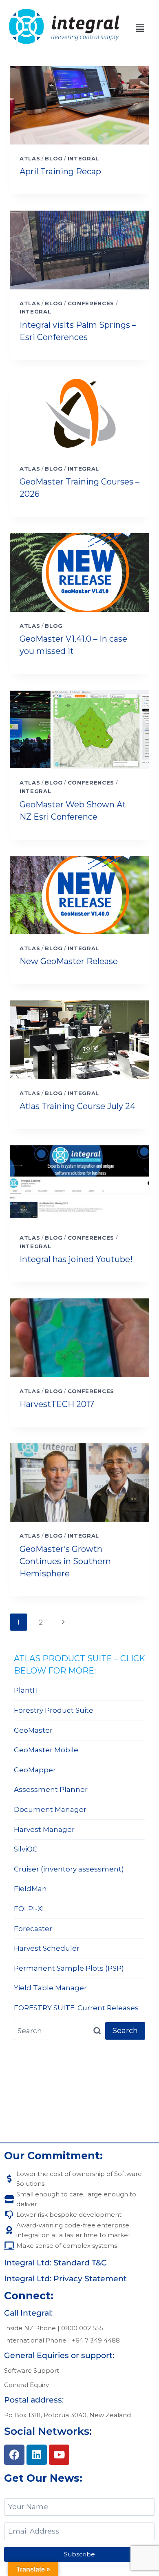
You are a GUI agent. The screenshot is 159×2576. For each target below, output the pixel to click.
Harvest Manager (44, 1829)
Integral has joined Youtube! (76, 1259)
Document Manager (50, 1809)
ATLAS (30, 158)
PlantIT (27, 1690)
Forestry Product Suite (54, 1710)
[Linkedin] (37, 2455)
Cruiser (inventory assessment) (69, 1869)
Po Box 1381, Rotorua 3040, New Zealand (67, 2415)
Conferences (91, 303)
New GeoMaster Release (69, 961)
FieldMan (30, 1889)
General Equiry (26, 2385)
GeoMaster (33, 1730)
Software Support (32, 2370)
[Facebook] (14, 2455)
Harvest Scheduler (47, 1948)
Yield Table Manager (50, 1988)
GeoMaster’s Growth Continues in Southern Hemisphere (65, 1561)
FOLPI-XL (30, 1909)
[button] (140, 28)
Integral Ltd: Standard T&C (55, 2263)
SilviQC (26, 1849)
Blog (54, 158)
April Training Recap (60, 171)
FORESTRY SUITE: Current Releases (76, 2008)
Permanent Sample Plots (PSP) (69, 1968)
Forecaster (33, 1929)
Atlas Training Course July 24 (77, 1106)
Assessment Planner (51, 1789)
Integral (83, 158)
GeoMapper (35, 1770)
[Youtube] (59, 2455)
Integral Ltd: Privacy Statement (65, 2279)
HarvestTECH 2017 (57, 1404)
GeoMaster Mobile (46, 1750)
